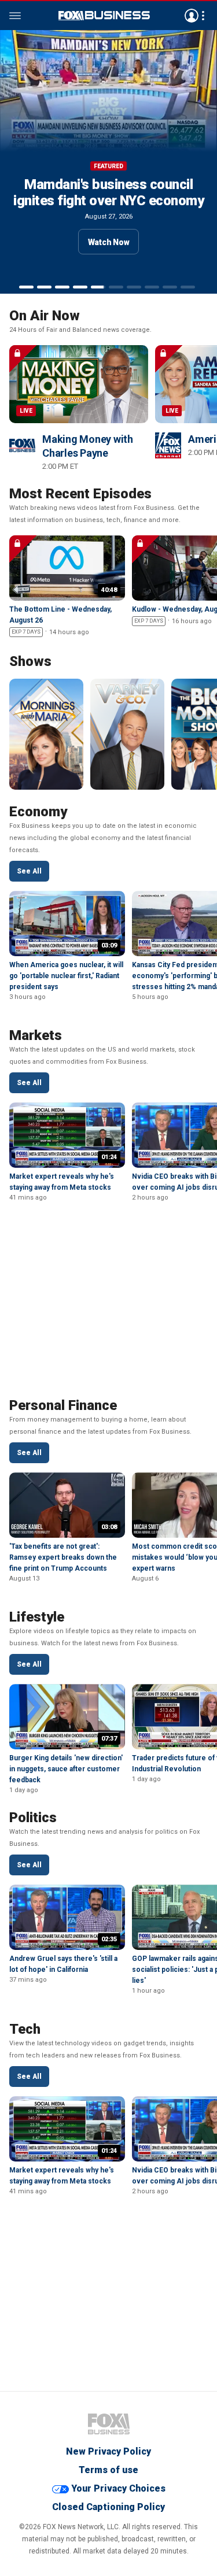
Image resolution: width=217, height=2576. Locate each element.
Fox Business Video (104, 16)
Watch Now (109, 242)
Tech (25, 2029)
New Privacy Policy (108, 2451)
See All (29, 871)
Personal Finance (63, 1405)
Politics (33, 1818)
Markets (36, 1035)
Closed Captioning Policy (108, 2507)
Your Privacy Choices (118, 2488)
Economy (38, 812)
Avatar (192, 16)
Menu (15, 16)
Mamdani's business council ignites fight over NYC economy (108, 193)
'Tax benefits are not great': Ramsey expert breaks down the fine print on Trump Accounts (63, 1557)
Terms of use (108, 2470)
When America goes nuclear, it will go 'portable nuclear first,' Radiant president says (66, 976)
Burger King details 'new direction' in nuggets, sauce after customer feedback (66, 1769)
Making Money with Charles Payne (88, 446)
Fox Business (109, 2424)
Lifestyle (37, 1617)
